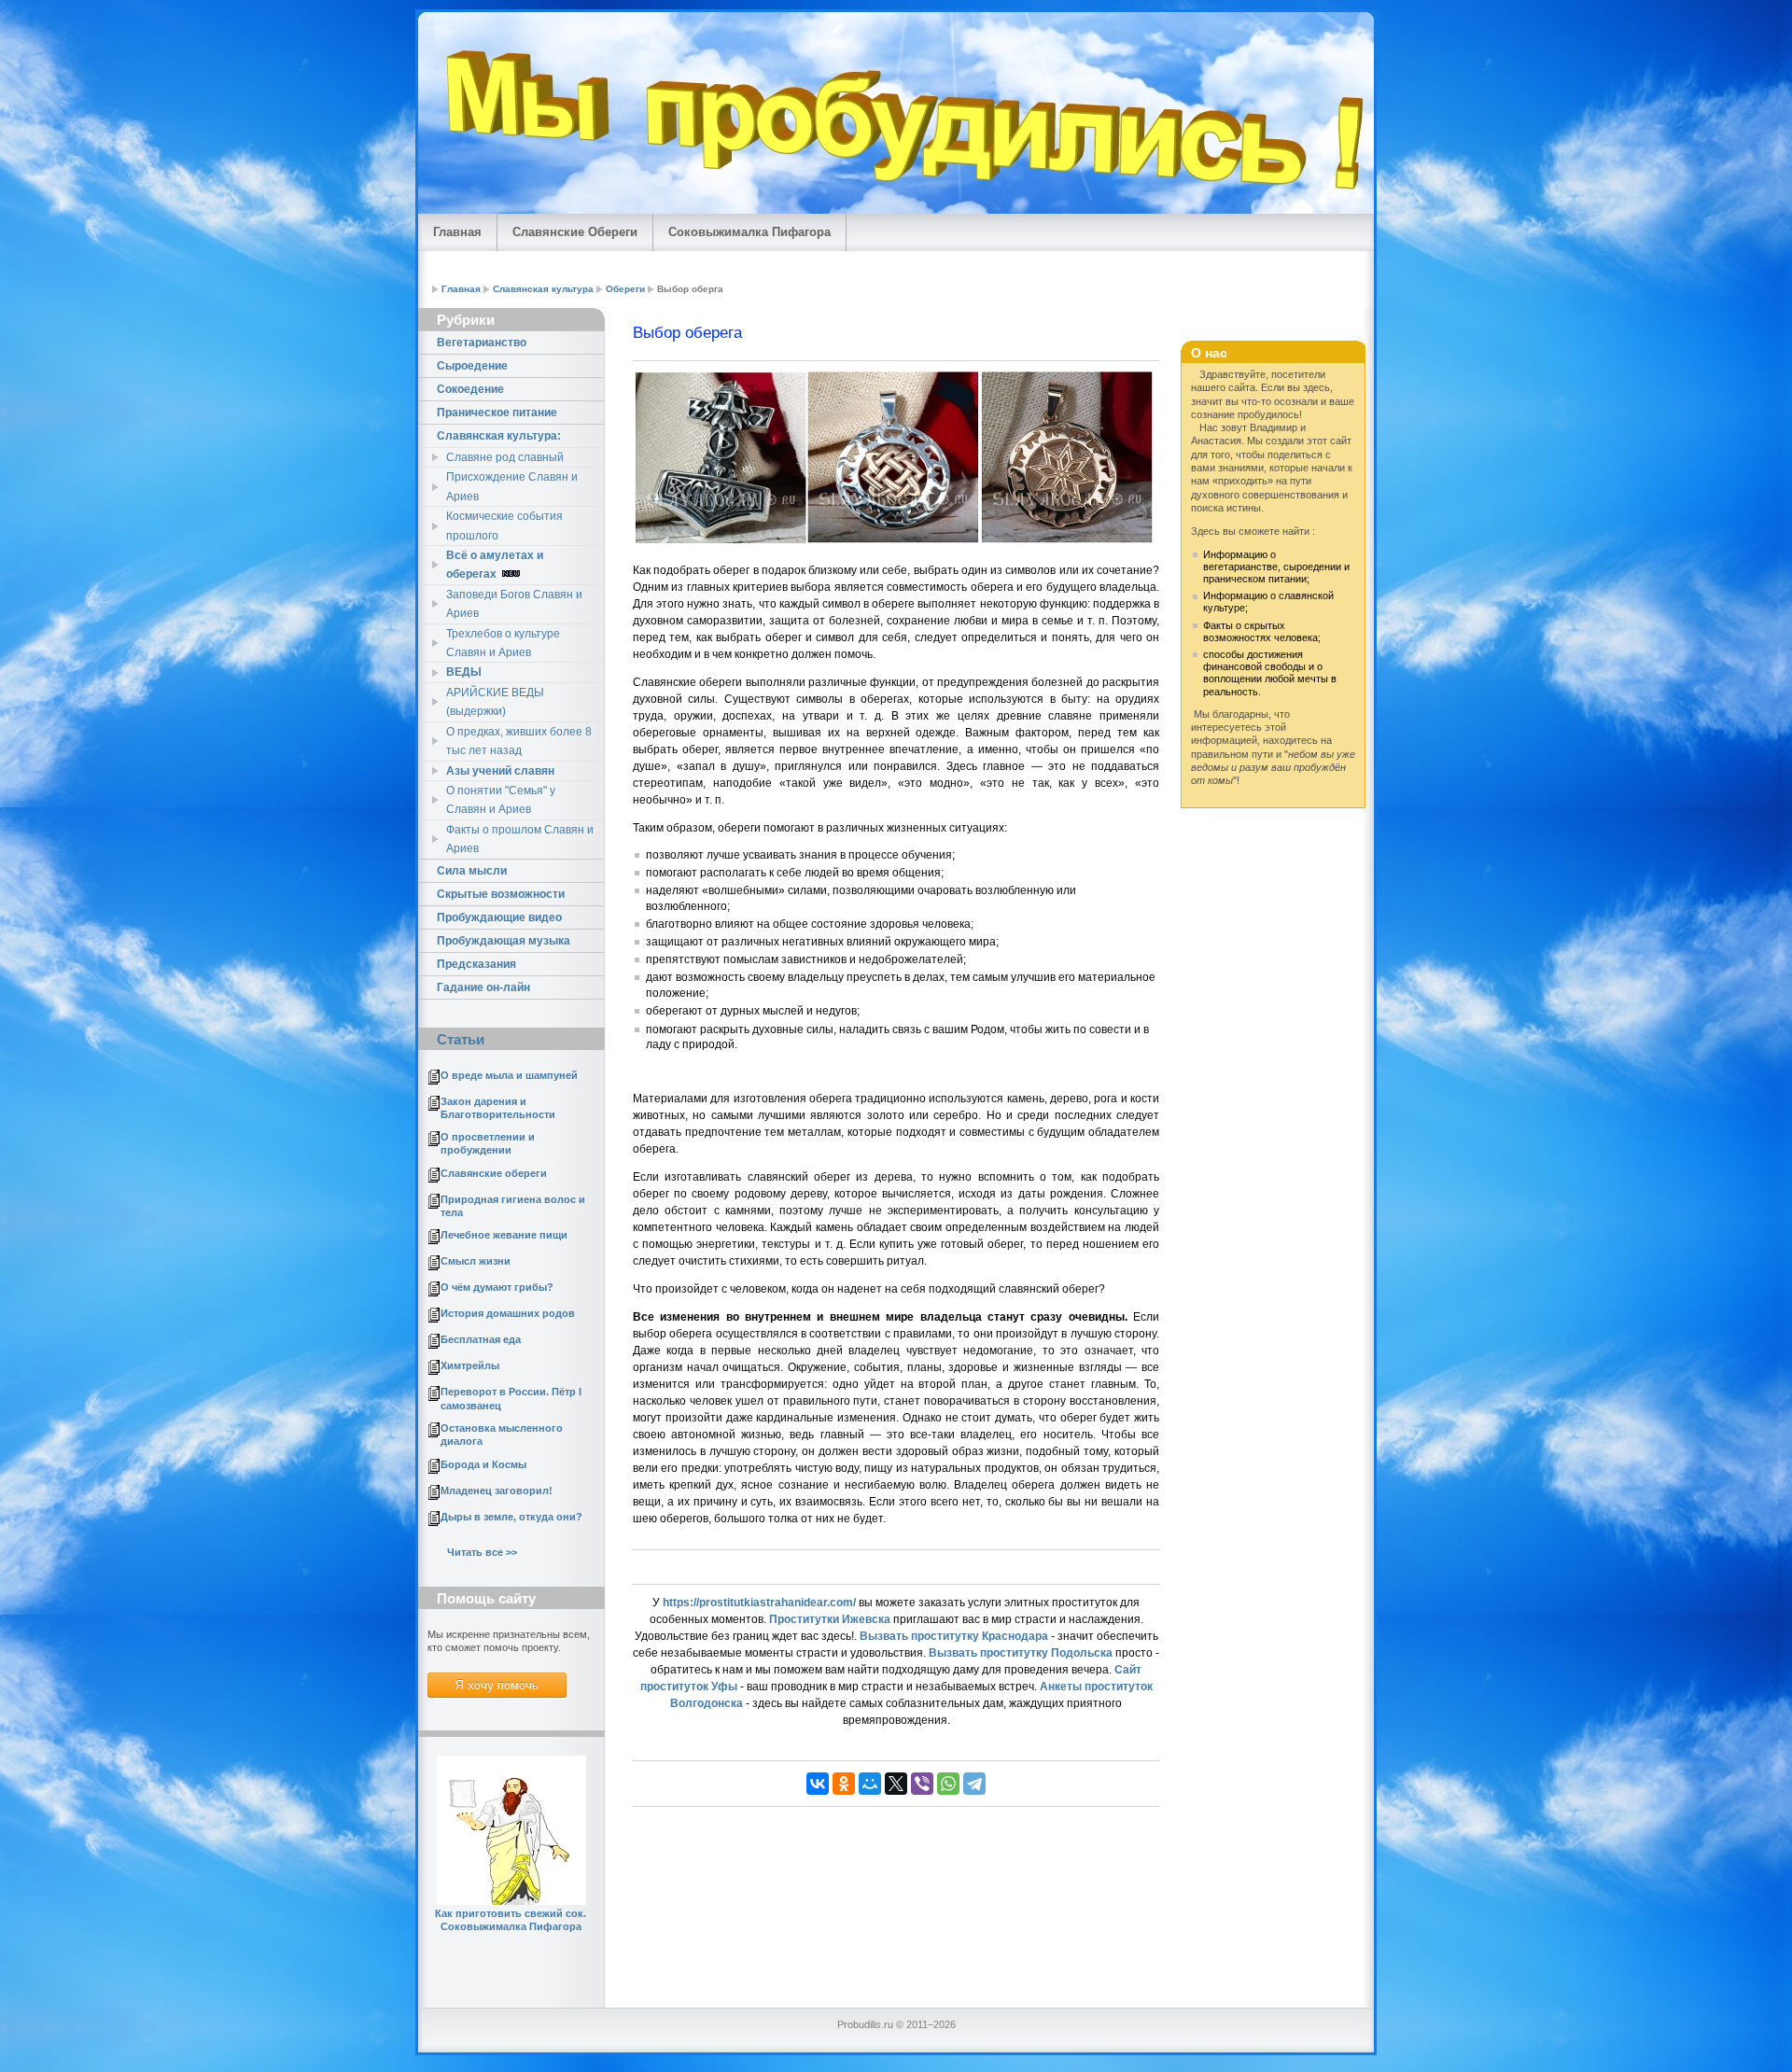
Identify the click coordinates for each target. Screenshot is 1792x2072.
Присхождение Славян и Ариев (512, 486)
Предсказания (476, 964)
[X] (896, 1784)
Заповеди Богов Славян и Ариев (514, 604)
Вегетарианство (482, 343)
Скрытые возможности (501, 894)
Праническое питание (497, 413)
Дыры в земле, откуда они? (511, 1517)
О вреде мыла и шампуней (509, 1075)
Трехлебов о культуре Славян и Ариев (503, 643)
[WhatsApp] (948, 1784)
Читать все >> (482, 1552)
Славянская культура (543, 289)
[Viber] (922, 1784)
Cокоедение (470, 389)
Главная (457, 232)
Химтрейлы (470, 1365)
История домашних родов (508, 1313)
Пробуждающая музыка (504, 941)
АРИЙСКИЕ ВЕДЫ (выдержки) (495, 702)
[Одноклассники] (844, 1784)
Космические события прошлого (504, 525)
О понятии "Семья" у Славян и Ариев (501, 800)
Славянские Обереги (575, 232)
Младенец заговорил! (497, 1491)
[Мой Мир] (870, 1784)
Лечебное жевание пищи (504, 1235)
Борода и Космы (483, 1464)
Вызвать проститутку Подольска (1021, 1653)
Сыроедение (472, 366)
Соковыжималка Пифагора (749, 232)
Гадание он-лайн (483, 987)
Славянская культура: (499, 436)
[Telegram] (974, 1784)
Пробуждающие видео (499, 917)
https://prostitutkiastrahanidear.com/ (759, 1603)
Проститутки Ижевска (830, 1619)
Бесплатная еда (481, 1339)
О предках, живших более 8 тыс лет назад (519, 741)
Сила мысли (472, 871)
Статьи (461, 1039)
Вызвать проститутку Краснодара (954, 1636)
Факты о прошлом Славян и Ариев (520, 839)
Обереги (625, 289)
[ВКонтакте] (818, 1784)
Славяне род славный (505, 457)
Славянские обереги (494, 1173)
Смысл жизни (476, 1261)
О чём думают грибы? (497, 1287)
